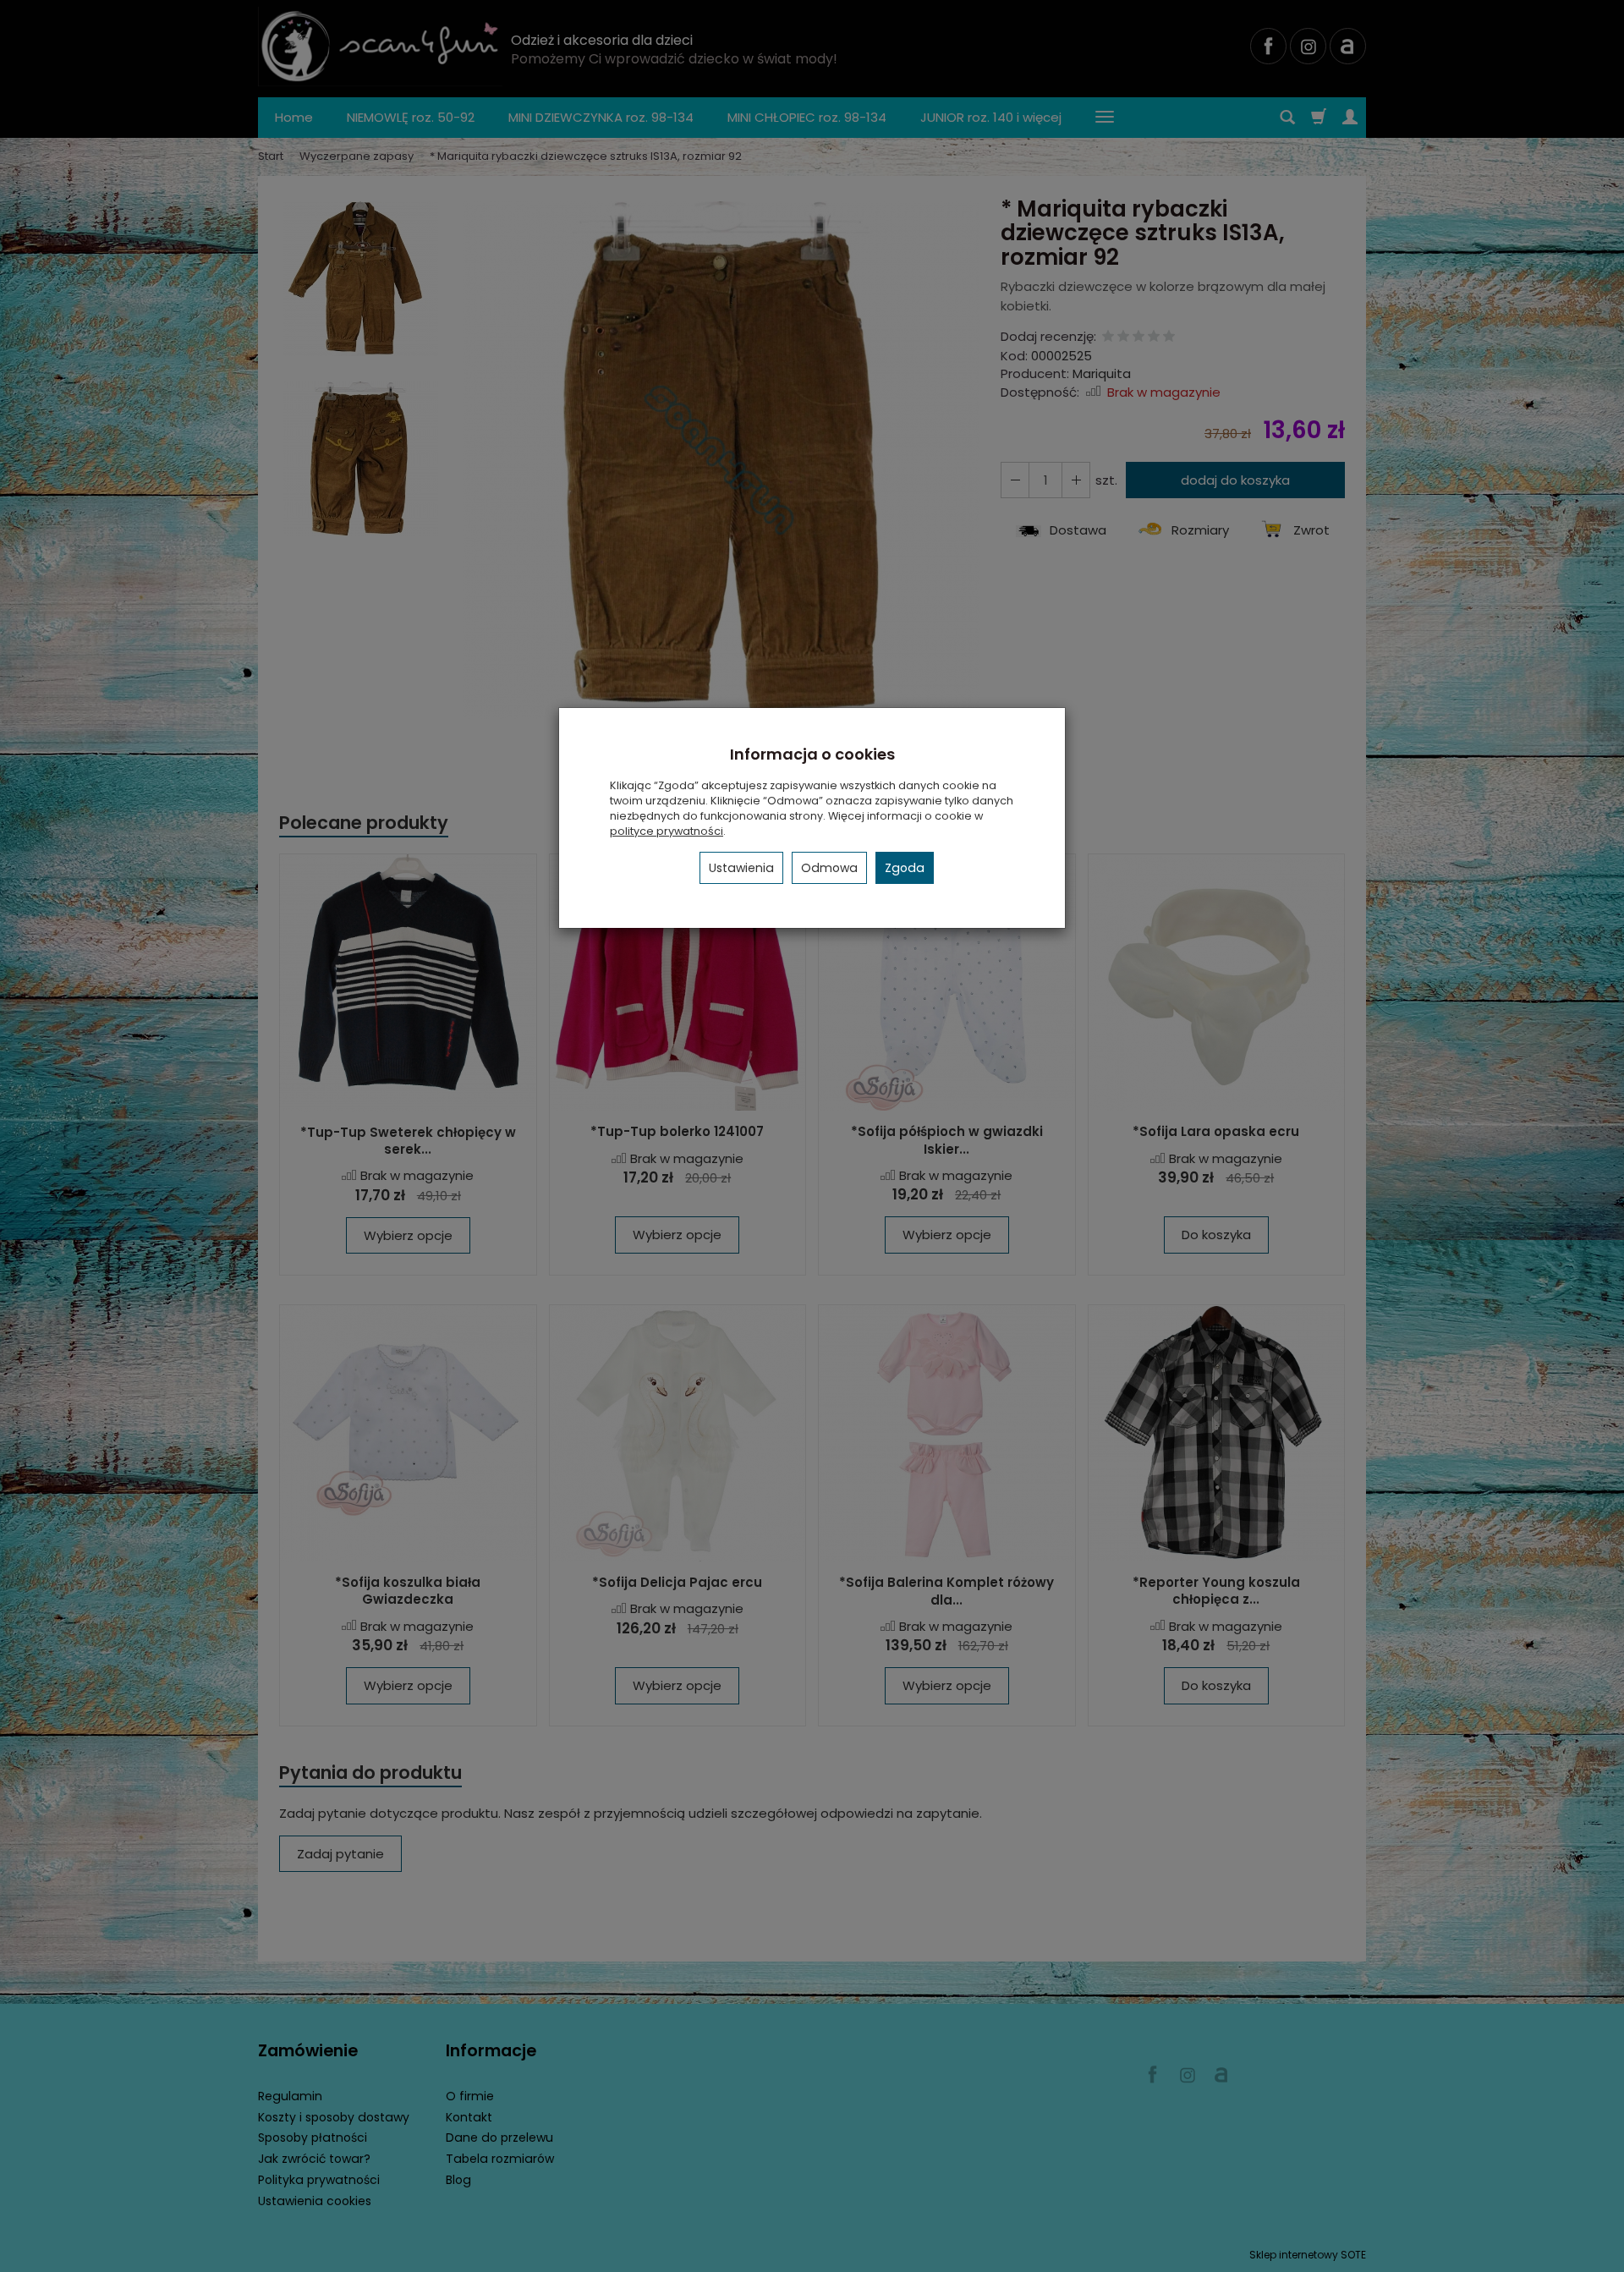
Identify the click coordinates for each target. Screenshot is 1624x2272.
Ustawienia (741, 868)
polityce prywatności (667, 831)
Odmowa (829, 868)
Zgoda (905, 868)
